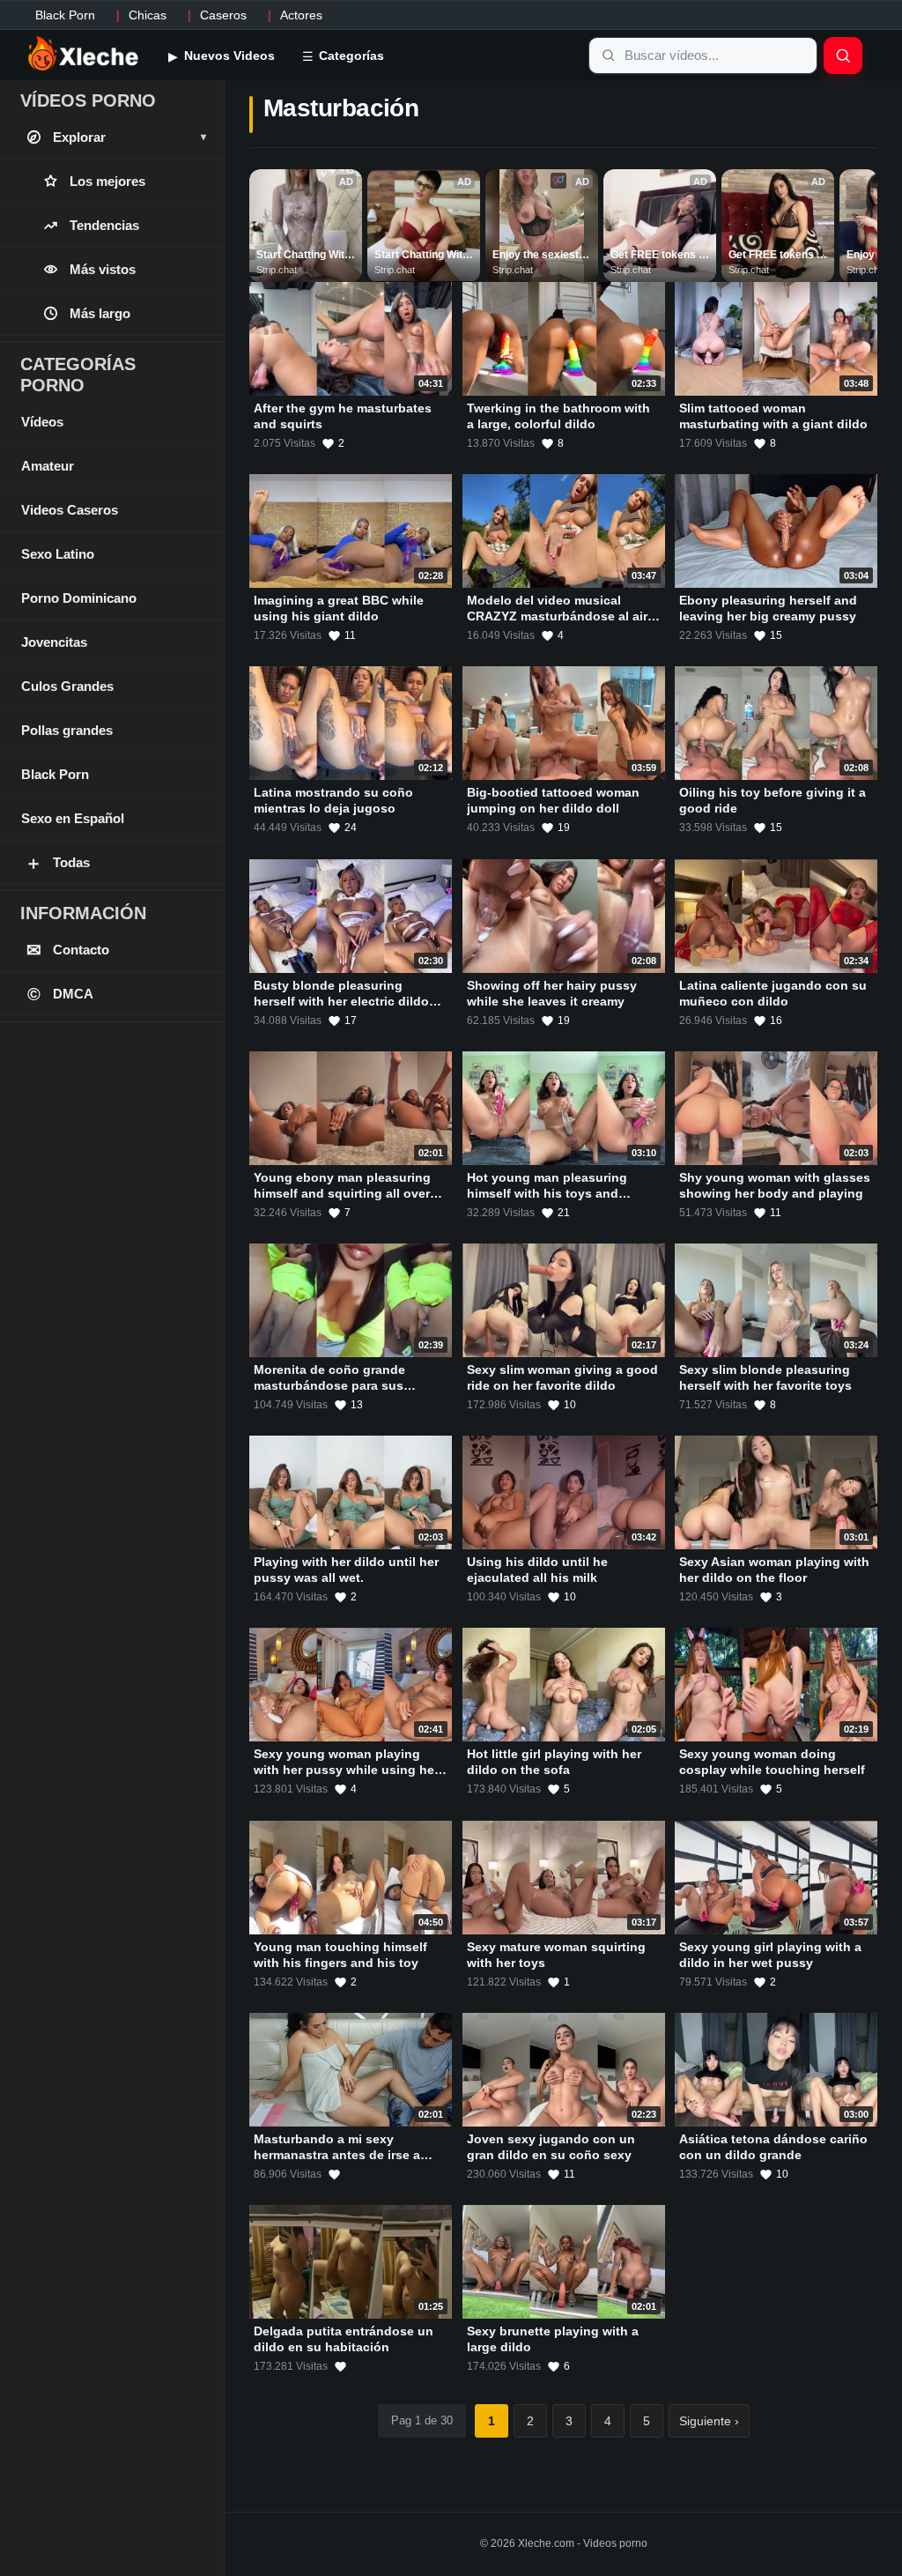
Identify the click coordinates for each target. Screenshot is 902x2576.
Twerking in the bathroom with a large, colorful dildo (558, 416)
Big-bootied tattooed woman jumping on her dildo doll (553, 801)
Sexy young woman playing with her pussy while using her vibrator (346, 1770)
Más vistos (103, 269)
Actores (301, 15)
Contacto (68, 950)
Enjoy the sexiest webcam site (537, 256)
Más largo (100, 313)
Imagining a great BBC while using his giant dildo (339, 608)
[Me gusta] (334, 2174)
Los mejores (107, 181)
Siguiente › (709, 2421)
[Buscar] (843, 56)
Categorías (350, 56)
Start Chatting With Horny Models (305, 256)
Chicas (148, 15)
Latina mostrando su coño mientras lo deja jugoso (333, 801)
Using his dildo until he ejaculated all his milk (537, 1570)
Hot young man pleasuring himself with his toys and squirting (547, 1193)
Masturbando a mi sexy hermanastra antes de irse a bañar (337, 2155)
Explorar (129, 137)
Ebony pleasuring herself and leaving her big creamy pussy (768, 608)
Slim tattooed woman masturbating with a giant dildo (773, 416)
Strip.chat (277, 270)
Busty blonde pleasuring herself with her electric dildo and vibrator (341, 1001)
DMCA (61, 994)
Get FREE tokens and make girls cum (660, 256)
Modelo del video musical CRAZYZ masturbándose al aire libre (561, 616)
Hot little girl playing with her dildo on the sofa (554, 1763)
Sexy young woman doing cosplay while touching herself (772, 1763)
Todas (57, 863)
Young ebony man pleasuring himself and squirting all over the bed (342, 1193)
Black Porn (65, 15)
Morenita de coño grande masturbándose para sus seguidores (329, 1385)
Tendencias (104, 225)
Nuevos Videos (228, 56)
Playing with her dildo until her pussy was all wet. (346, 1570)
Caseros (223, 15)
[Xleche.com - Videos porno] (83, 55)
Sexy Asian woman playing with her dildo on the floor (774, 1570)
